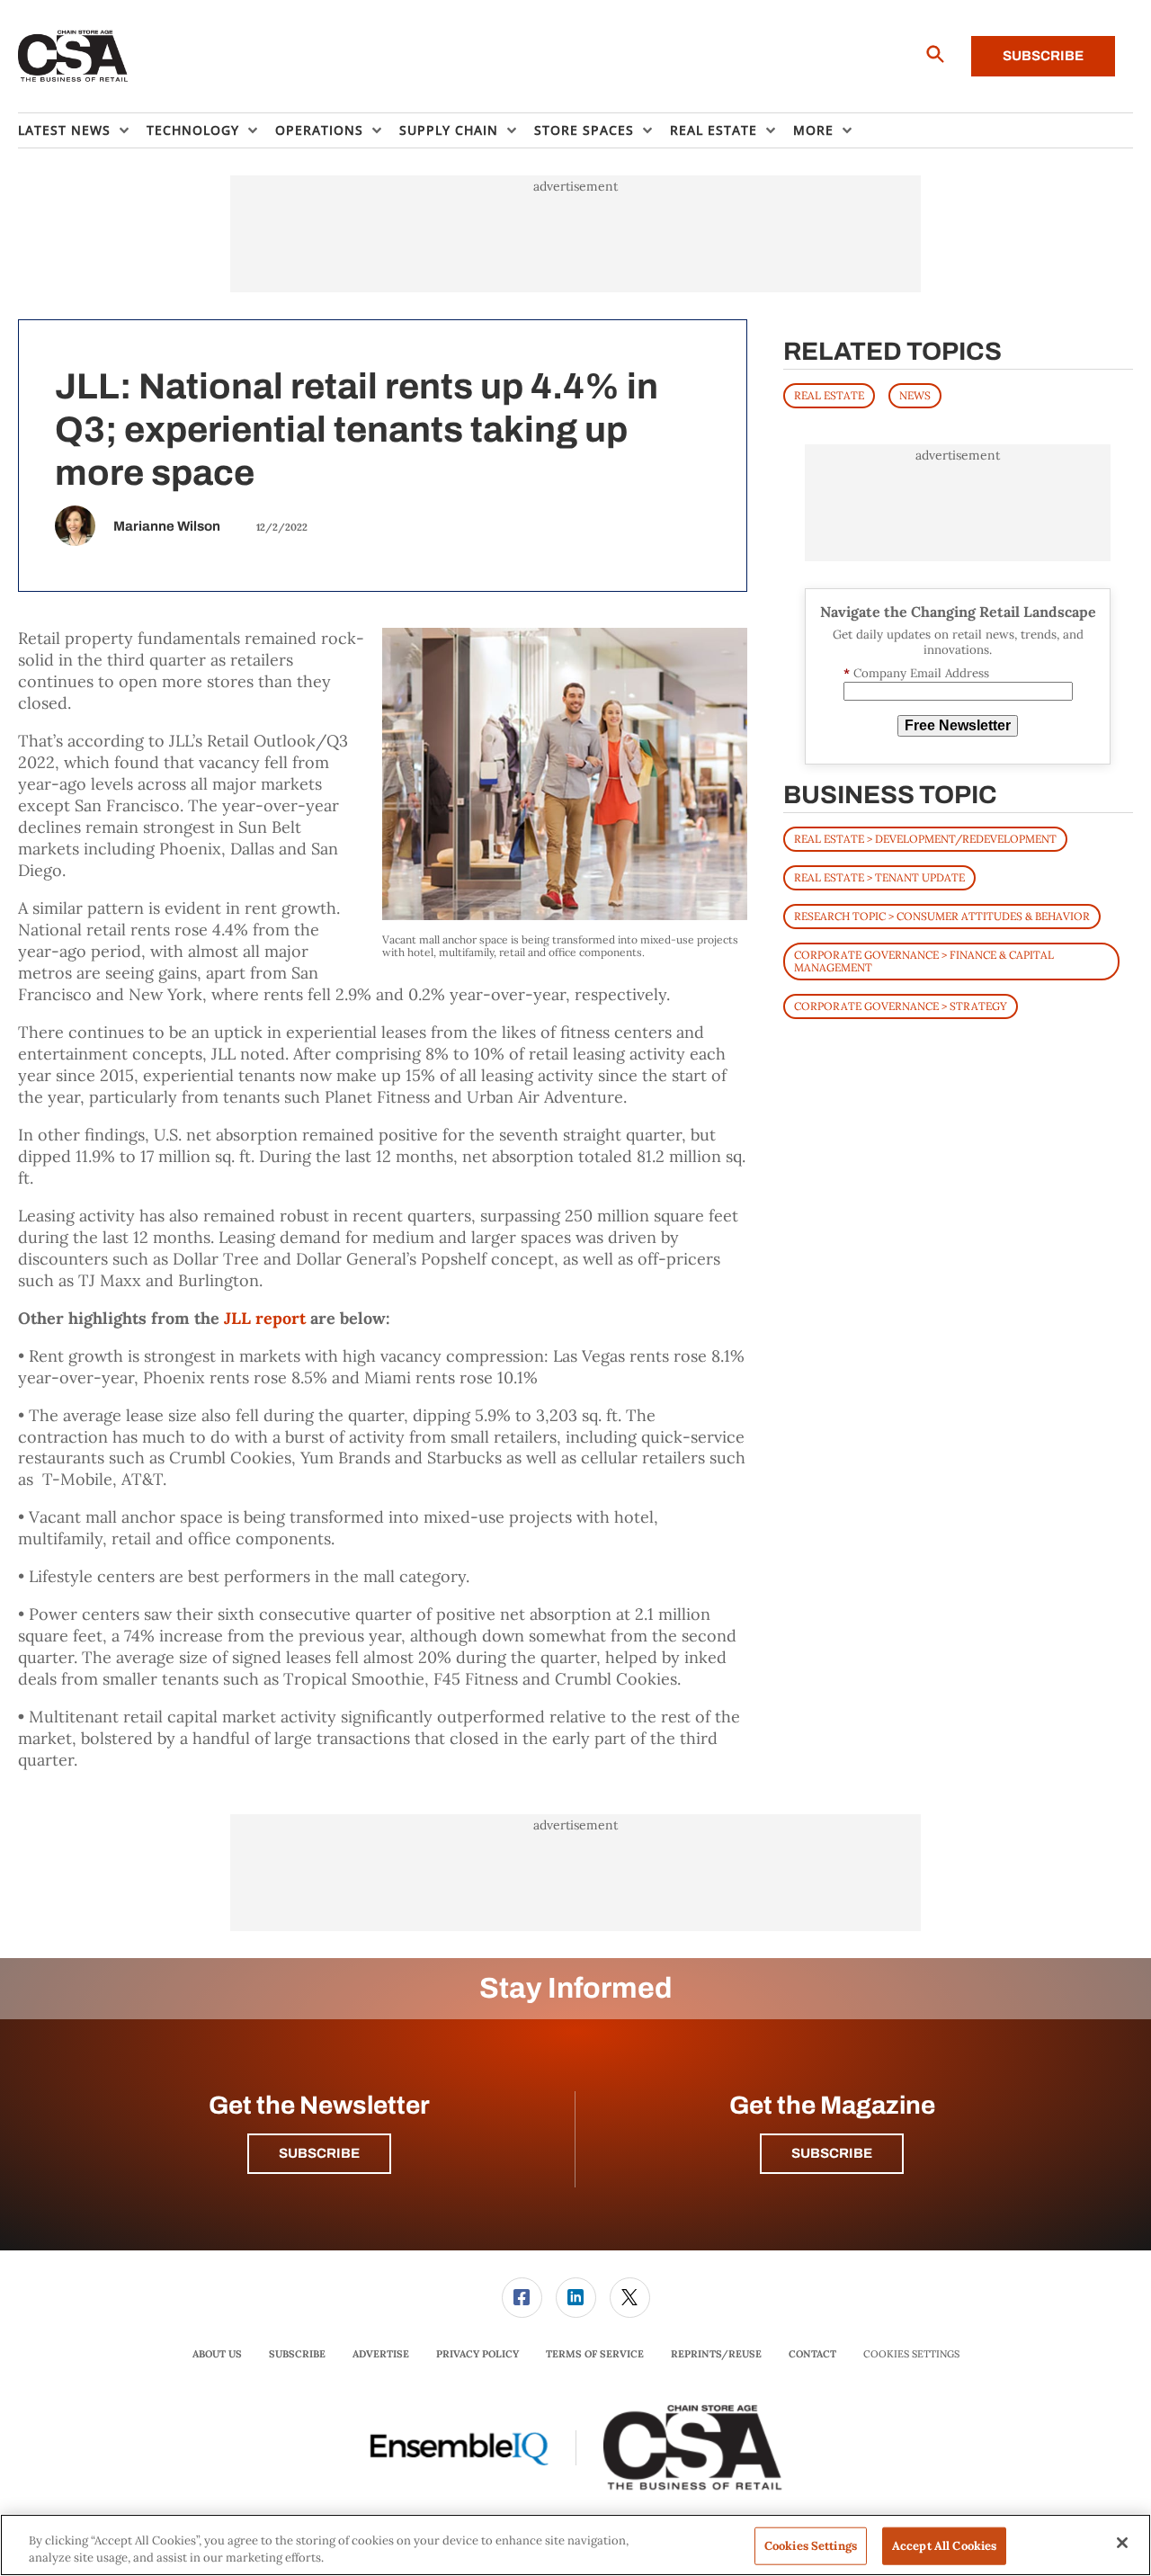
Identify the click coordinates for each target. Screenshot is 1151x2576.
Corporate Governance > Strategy (901, 1006)
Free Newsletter (958, 725)
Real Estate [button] (714, 130)
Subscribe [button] (319, 2153)
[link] (522, 2298)
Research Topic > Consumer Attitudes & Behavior (942, 916)
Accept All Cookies (944, 2546)
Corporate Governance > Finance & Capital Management (924, 961)
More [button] (813, 130)
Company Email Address (916, 673)
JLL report (265, 1318)
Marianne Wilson (167, 526)
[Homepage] (73, 57)
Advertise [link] (381, 2354)
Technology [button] (193, 130)
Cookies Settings (911, 2354)
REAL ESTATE (829, 395)
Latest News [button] (64, 130)
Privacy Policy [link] (477, 2354)
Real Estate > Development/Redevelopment (925, 839)
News (915, 395)
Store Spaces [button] (584, 130)
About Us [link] (217, 2354)
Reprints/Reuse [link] (716, 2354)
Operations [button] (319, 130)
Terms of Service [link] (595, 2354)
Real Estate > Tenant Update (879, 877)
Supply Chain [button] (449, 130)
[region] (575, 2545)
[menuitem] (82, 130)
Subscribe (1043, 56)
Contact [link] (812, 2354)
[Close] (1122, 2543)
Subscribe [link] (297, 2354)
